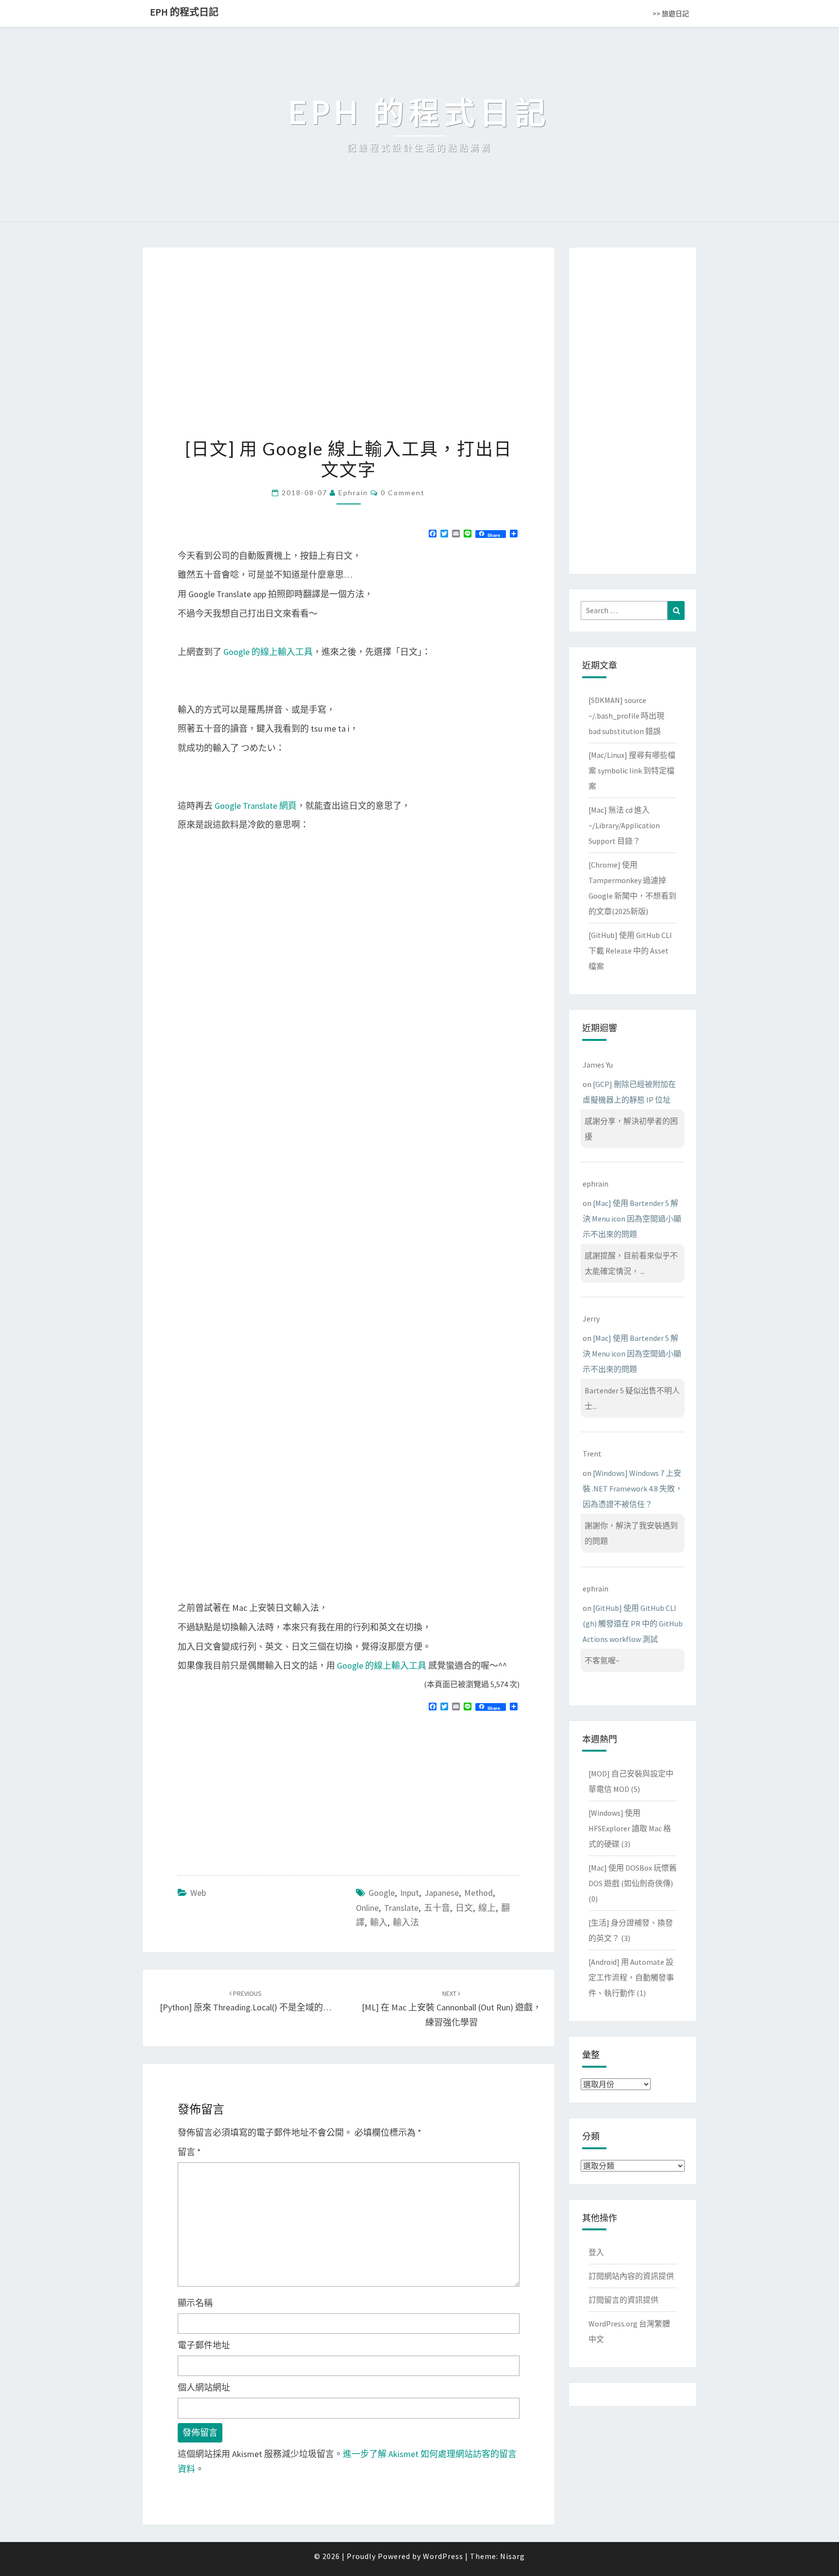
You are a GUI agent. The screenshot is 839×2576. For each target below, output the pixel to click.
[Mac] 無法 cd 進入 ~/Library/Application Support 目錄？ (624, 825)
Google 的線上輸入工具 (268, 652)
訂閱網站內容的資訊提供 (631, 2276)
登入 (596, 2252)
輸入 (379, 1922)
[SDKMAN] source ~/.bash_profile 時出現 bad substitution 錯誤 (626, 716)
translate (401, 1908)
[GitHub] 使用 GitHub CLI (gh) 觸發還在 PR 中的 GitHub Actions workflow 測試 (633, 1623)
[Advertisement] (259, 1789)
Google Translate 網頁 (256, 806)
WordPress (443, 2556)
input (410, 1893)
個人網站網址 (204, 2387)
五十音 (437, 1908)
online (367, 1908)
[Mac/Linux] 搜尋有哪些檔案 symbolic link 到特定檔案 (632, 770)
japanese (442, 1893)
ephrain (353, 493)
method (478, 1893)
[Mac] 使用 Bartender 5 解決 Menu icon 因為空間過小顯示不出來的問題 (632, 1219)
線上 (487, 1908)
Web (198, 1893)
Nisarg (512, 2556)
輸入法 (406, 1922)
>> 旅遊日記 (671, 14)
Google (382, 1893)
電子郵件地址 (204, 2345)
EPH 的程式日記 (184, 12)
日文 (464, 1908)
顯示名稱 (195, 2303)
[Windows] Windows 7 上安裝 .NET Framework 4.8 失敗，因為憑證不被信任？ (633, 1489)
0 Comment (403, 493)
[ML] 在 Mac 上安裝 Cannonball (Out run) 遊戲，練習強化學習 (452, 2008)
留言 (189, 2152)
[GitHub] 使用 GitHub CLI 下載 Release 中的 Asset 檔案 (630, 951)
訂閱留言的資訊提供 (623, 2300)
